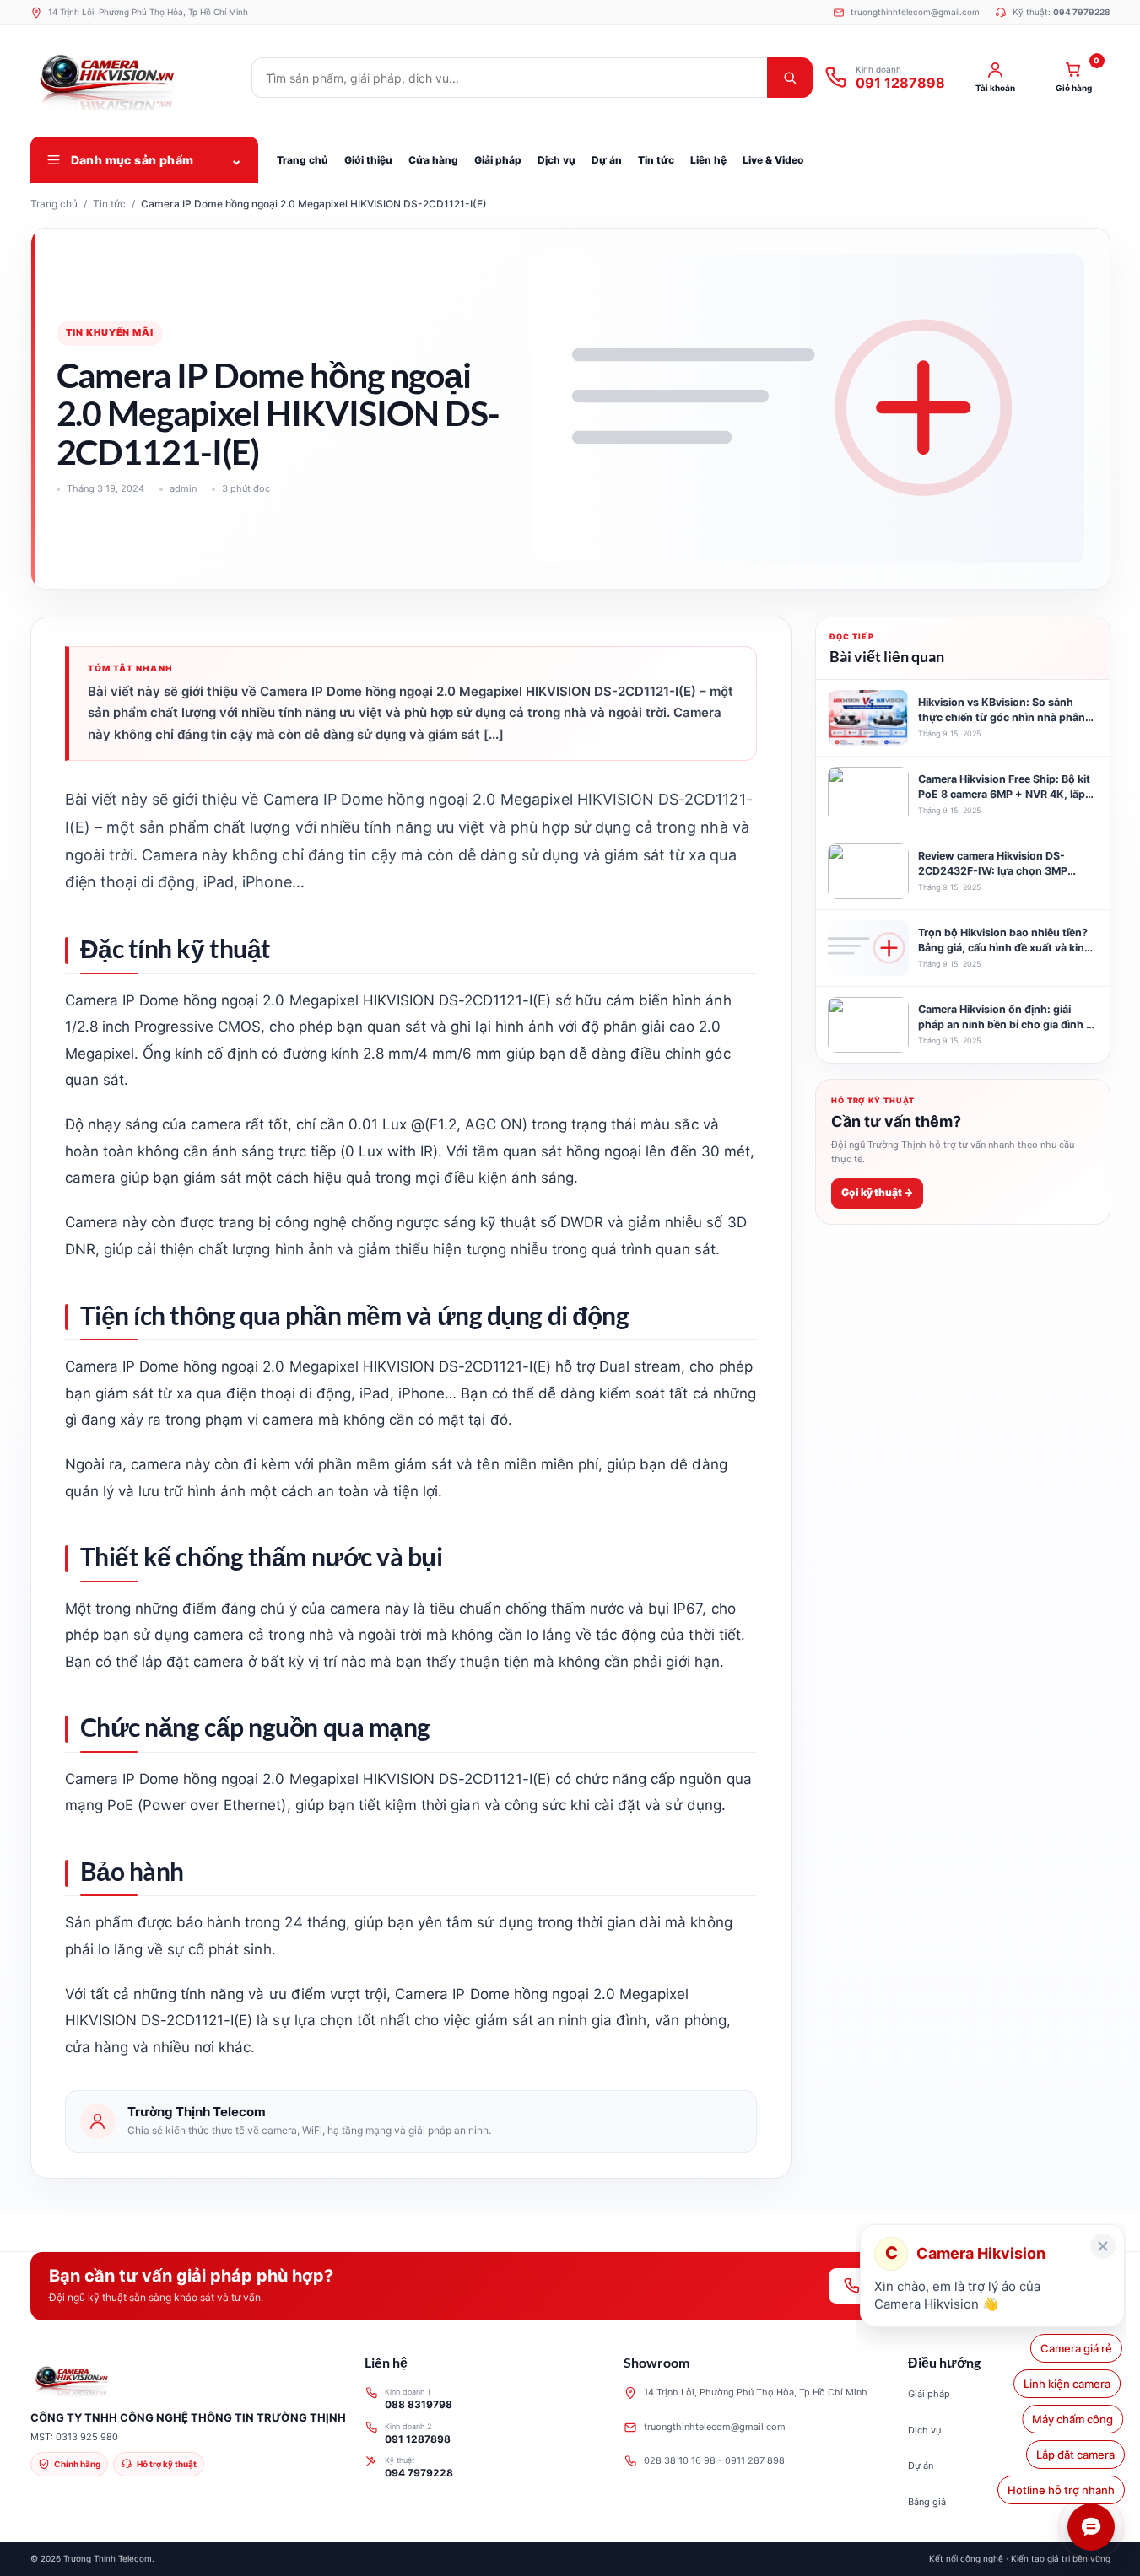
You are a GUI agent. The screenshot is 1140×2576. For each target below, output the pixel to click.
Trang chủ (54, 204)
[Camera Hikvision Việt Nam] (136, 78)
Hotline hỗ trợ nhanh (1061, 2490)
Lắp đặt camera (1075, 2455)
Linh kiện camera (1071, 2384)
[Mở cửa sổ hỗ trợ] (1091, 2527)
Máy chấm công (1074, 2419)
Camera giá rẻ (1079, 2348)
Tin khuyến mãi (110, 332)
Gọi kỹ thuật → (877, 1193)
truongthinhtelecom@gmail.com (715, 2427)
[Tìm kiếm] (790, 78)
